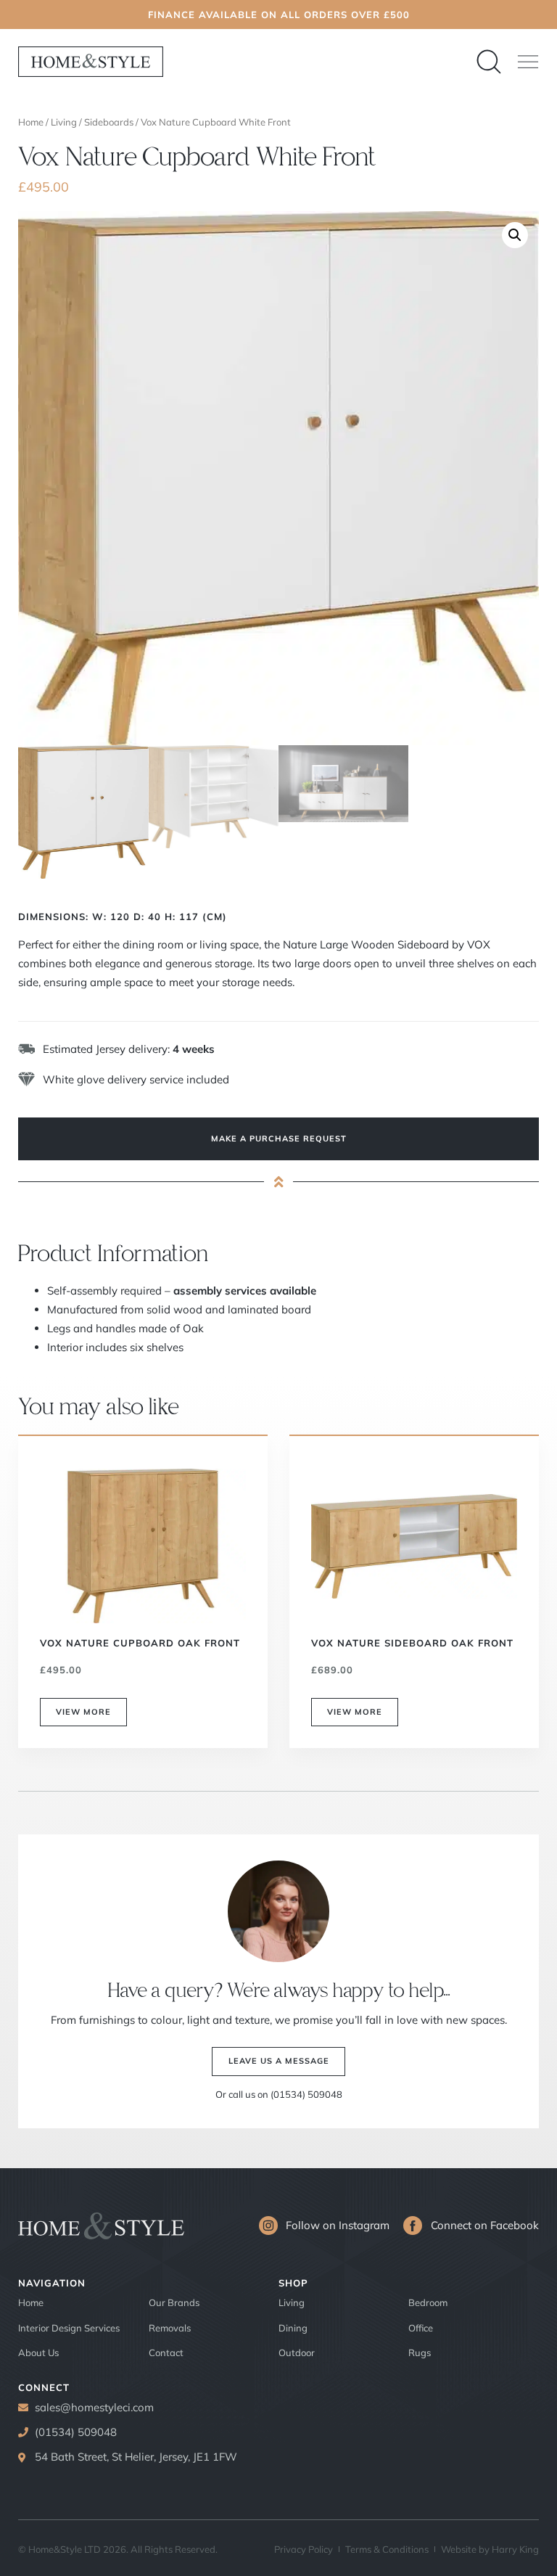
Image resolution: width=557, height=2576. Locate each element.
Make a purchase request (279, 1139)
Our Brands (174, 2302)
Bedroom (428, 2302)
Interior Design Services (69, 2328)
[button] (528, 62)
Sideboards (109, 122)
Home (31, 122)
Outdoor (297, 2353)
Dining (293, 2328)
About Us (38, 2353)
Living (64, 122)
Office (421, 2328)
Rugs (420, 2353)
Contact (166, 2353)
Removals (170, 2328)
